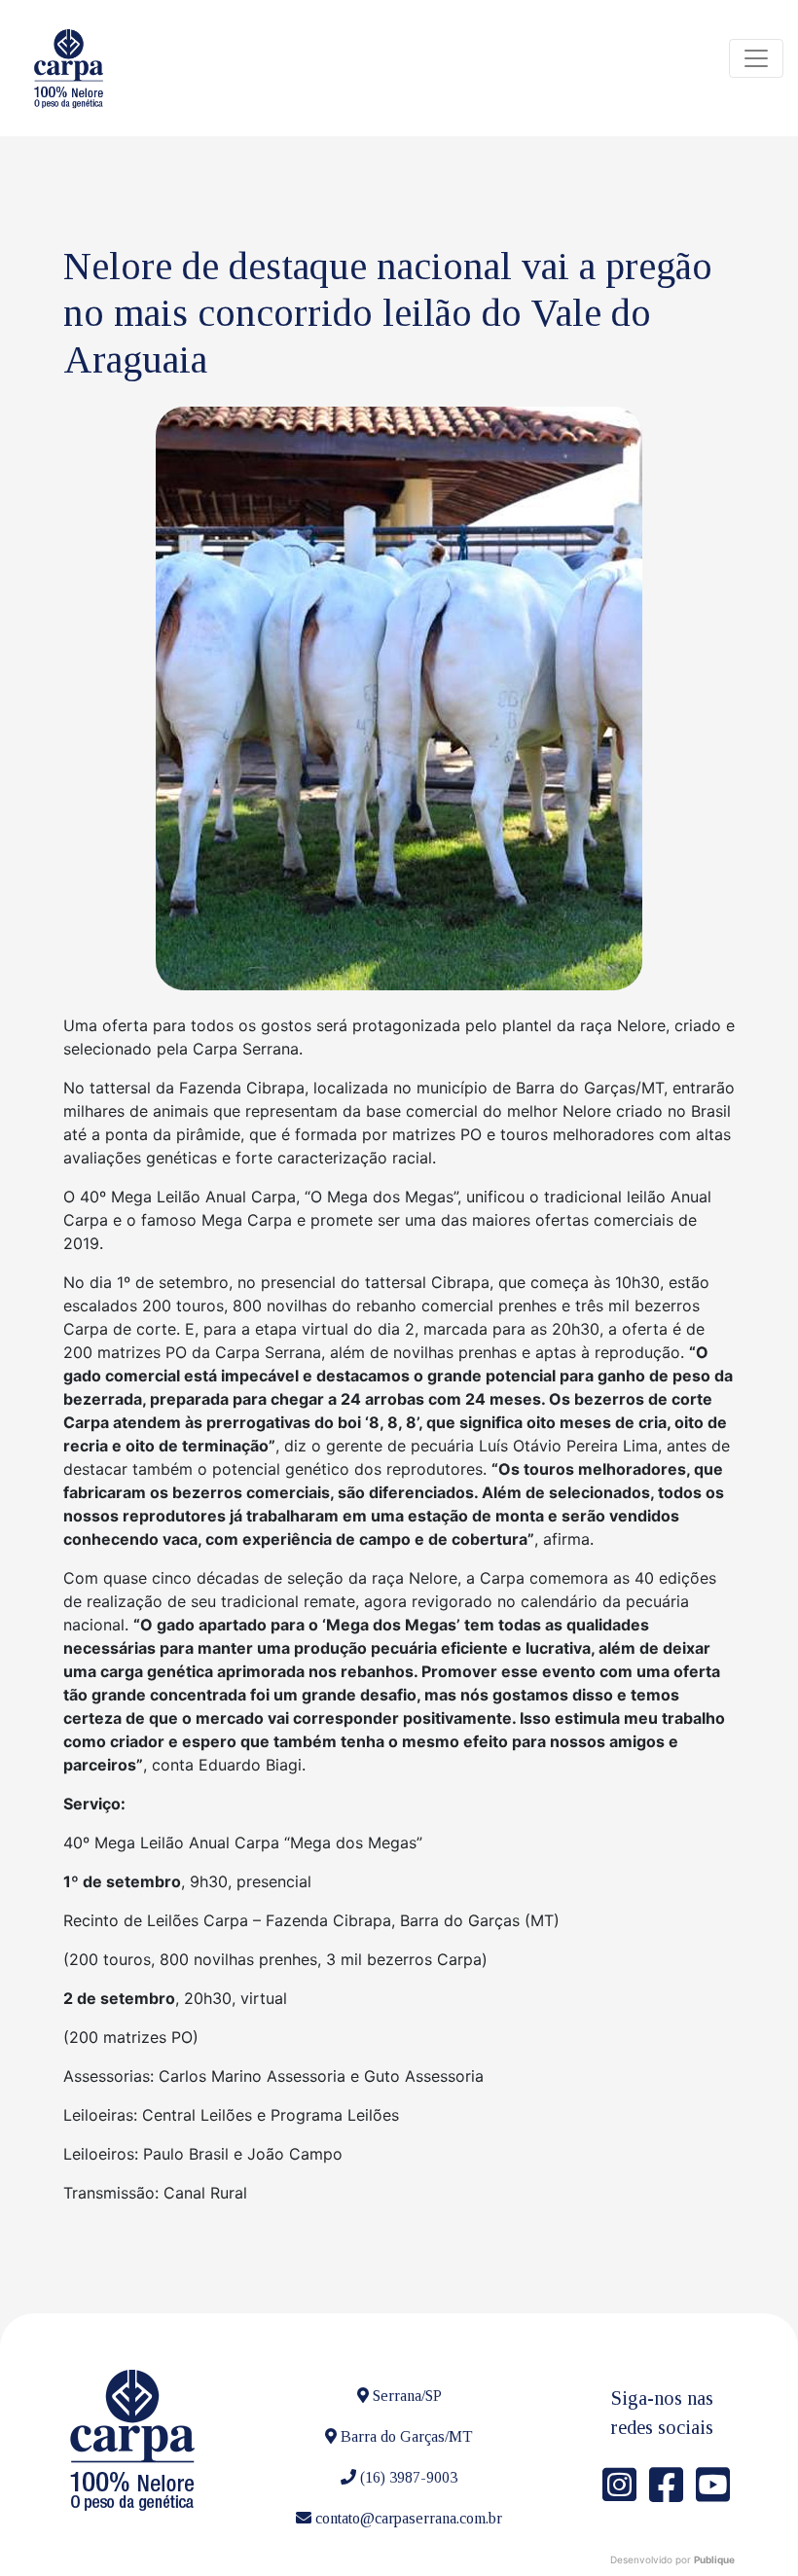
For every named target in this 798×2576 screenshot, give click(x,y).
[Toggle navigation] (756, 58)
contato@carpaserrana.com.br (409, 2518)
